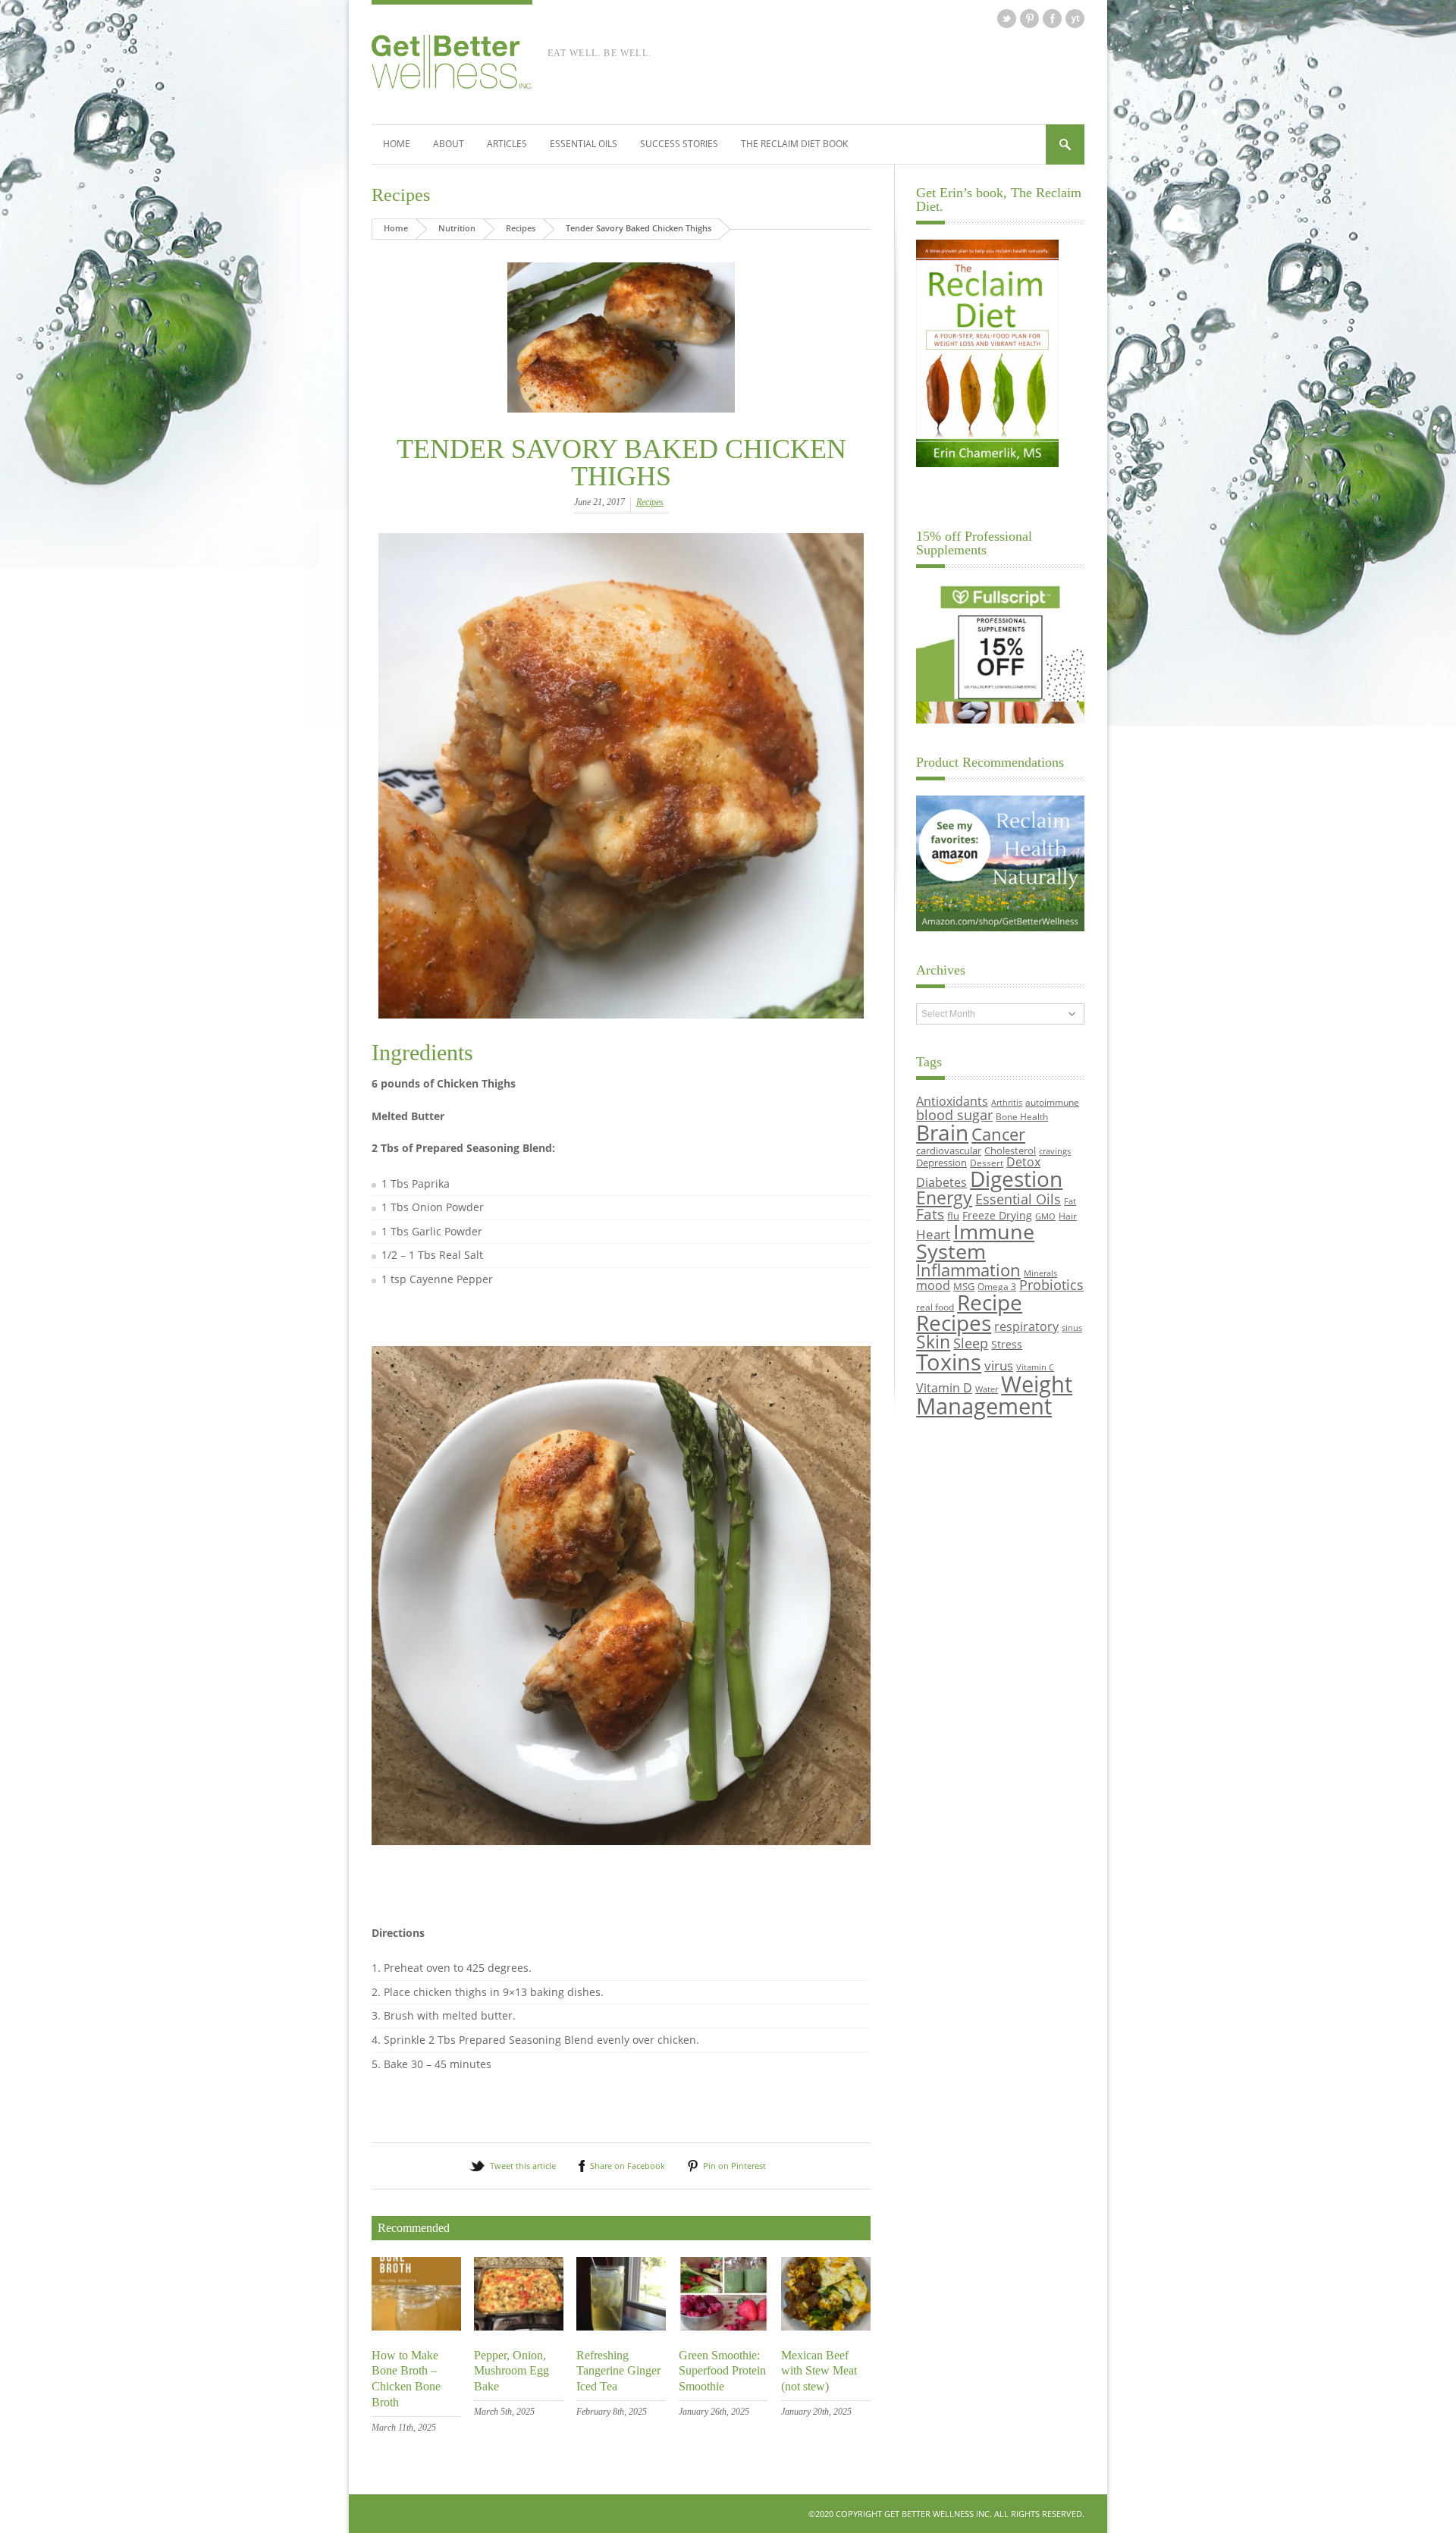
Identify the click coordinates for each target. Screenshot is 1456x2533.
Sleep (971, 1343)
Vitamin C (1035, 1367)
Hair (1068, 1216)
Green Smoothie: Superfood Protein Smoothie (722, 2371)
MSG (964, 1286)
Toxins (949, 1362)
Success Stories (679, 144)
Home (397, 144)
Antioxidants (952, 1101)
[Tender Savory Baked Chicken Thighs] (621, 338)
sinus (1072, 1328)
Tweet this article (523, 2166)
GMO (1045, 1216)
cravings (1055, 1151)
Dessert (987, 1163)
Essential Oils (584, 144)
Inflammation (968, 1270)
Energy (944, 1198)
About (449, 144)
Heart (933, 1234)
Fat (1070, 1201)
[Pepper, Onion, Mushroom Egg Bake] (519, 2326)
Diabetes (941, 1182)
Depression (941, 1163)
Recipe (990, 1302)
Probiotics (1051, 1285)
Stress (1007, 1344)
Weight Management (994, 1395)
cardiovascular (949, 1150)
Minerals (1040, 1273)
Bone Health (1022, 1116)
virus (999, 1365)
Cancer (998, 1134)
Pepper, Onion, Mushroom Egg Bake (511, 2371)
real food (935, 1307)
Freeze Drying (997, 1215)
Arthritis (1007, 1103)
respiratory (1026, 1326)
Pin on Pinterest (734, 2166)
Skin (933, 1342)
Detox (1023, 1162)
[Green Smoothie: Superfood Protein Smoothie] (723, 2326)
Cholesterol (1010, 1150)
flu (953, 1216)
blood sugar (954, 1114)
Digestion (1016, 1179)
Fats (930, 1214)
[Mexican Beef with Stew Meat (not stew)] (826, 2326)
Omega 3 (997, 1286)
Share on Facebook (628, 2166)
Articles (507, 144)
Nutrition (457, 228)
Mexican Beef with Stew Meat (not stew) (819, 2371)
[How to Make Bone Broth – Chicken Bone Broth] (416, 2326)
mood (933, 1285)
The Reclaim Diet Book (794, 144)
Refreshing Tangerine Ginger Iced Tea (618, 2371)
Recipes (401, 195)
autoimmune (1052, 1102)
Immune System (975, 1241)
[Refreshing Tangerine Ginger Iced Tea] (621, 2326)
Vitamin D (944, 1387)
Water (987, 1389)
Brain (942, 1132)
